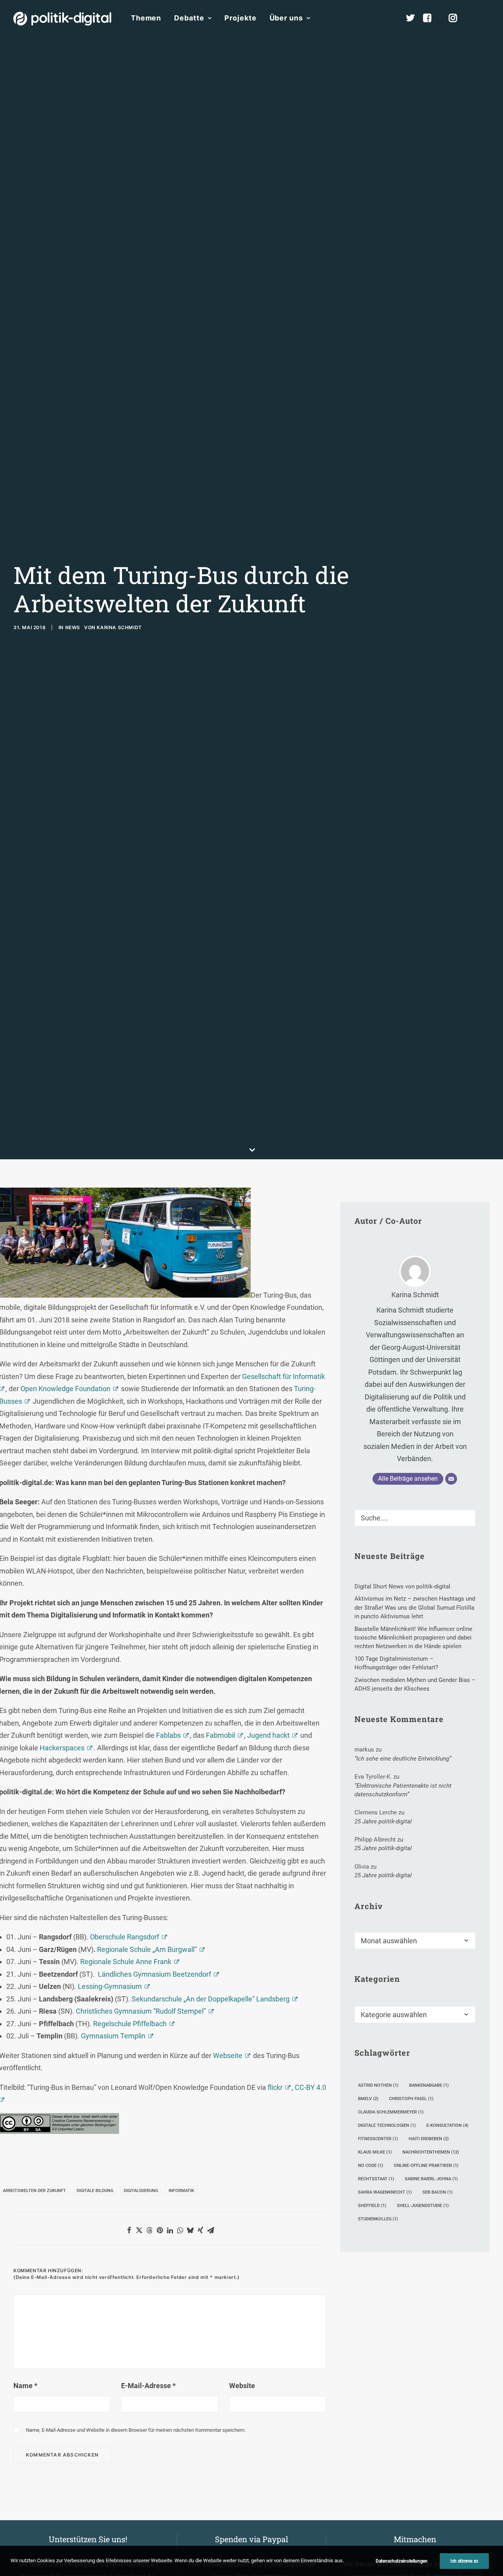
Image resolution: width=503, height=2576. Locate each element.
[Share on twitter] (139, 2230)
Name (25, 2386)
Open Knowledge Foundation (65, 1389)
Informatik (181, 2191)
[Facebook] (431, 18)
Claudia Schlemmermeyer (391, 2112)
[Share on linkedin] (170, 2230)
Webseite (228, 2055)
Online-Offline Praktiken (426, 2166)
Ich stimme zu (464, 2561)
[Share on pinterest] (160, 2230)
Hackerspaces (62, 1748)
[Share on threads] (149, 2230)
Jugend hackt (268, 1735)
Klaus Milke (375, 2152)
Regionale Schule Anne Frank (126, 1962)
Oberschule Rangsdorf (125, 1937)
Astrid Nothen (378, 2085)
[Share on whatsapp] (180, 2230)
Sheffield (372, 2206)
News (73, 627)
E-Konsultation (447, 2125)
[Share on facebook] (129, 2230)
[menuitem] (146, 18)
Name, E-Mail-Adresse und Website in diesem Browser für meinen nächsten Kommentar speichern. (136, 2430)
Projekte (240, 18)
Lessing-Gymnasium (110, 1986)
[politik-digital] (62, 19)
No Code (371, 2166)
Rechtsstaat (376, 2179)
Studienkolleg (378, 2219)
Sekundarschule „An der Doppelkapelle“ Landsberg (211, 1999)
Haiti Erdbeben (429, 2139)
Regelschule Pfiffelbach (130, 2024)
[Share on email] (211, 2230)
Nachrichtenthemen (431, 2152)
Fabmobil (220, 1735)
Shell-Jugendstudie (423, 2206)
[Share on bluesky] (190, 2230)
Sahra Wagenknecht (385, 2192)
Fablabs (168, 1735)
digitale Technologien (387, 2125)
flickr (275, 2087)
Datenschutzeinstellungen (402, 2561)
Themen (146, 18)
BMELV (368, 2099)
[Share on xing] (200, 2230)
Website (242, 2386)
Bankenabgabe (429, 2085)
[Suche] (415, 1518)
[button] (486, 18)
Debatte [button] (189, 18)
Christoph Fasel (411, 2099)
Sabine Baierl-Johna (431, 2179)
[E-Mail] (451, 1479)
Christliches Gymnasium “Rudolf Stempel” (141, 2011)
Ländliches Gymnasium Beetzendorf (154, 1974)
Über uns (286, 18)
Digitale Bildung (95, 2191)
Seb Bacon (438, 2192)
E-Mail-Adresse (148, 2386)
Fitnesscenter (378, 2139)
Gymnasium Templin (113, 2036)
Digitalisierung (141, 2191)
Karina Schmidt (119, 627)
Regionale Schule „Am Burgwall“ (147, 1949)
